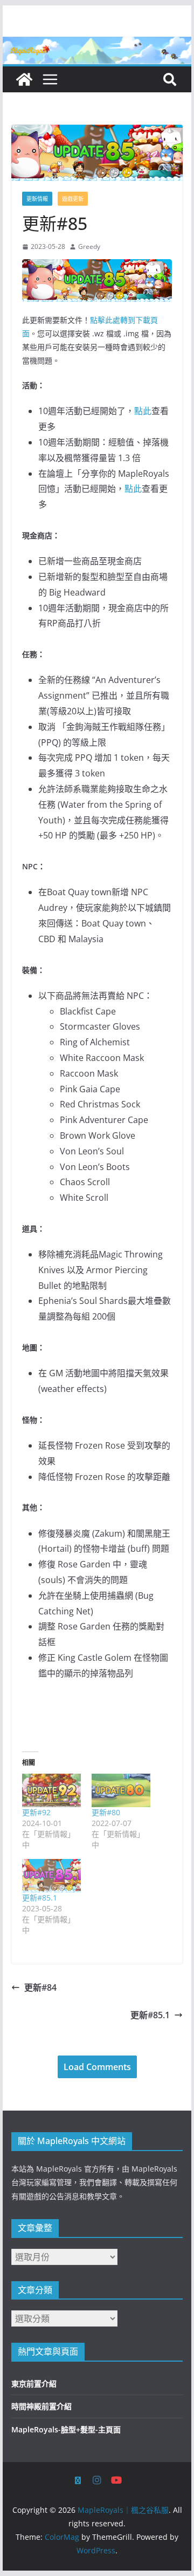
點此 (143, 411)
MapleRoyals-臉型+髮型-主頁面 (66, 2429)
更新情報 (37, 199)
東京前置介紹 (34, 2384)
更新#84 (40, 1987)
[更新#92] (51, 1790)
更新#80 (106, 1812)
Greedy (89, 246)
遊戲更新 (73, 199)
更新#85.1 (40, 1898)
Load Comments (97, 2067)
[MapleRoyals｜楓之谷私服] (97, 44)
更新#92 (36, 1812)
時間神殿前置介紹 (41, 2406)
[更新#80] (121, 1790)
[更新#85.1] (51, 1876)
